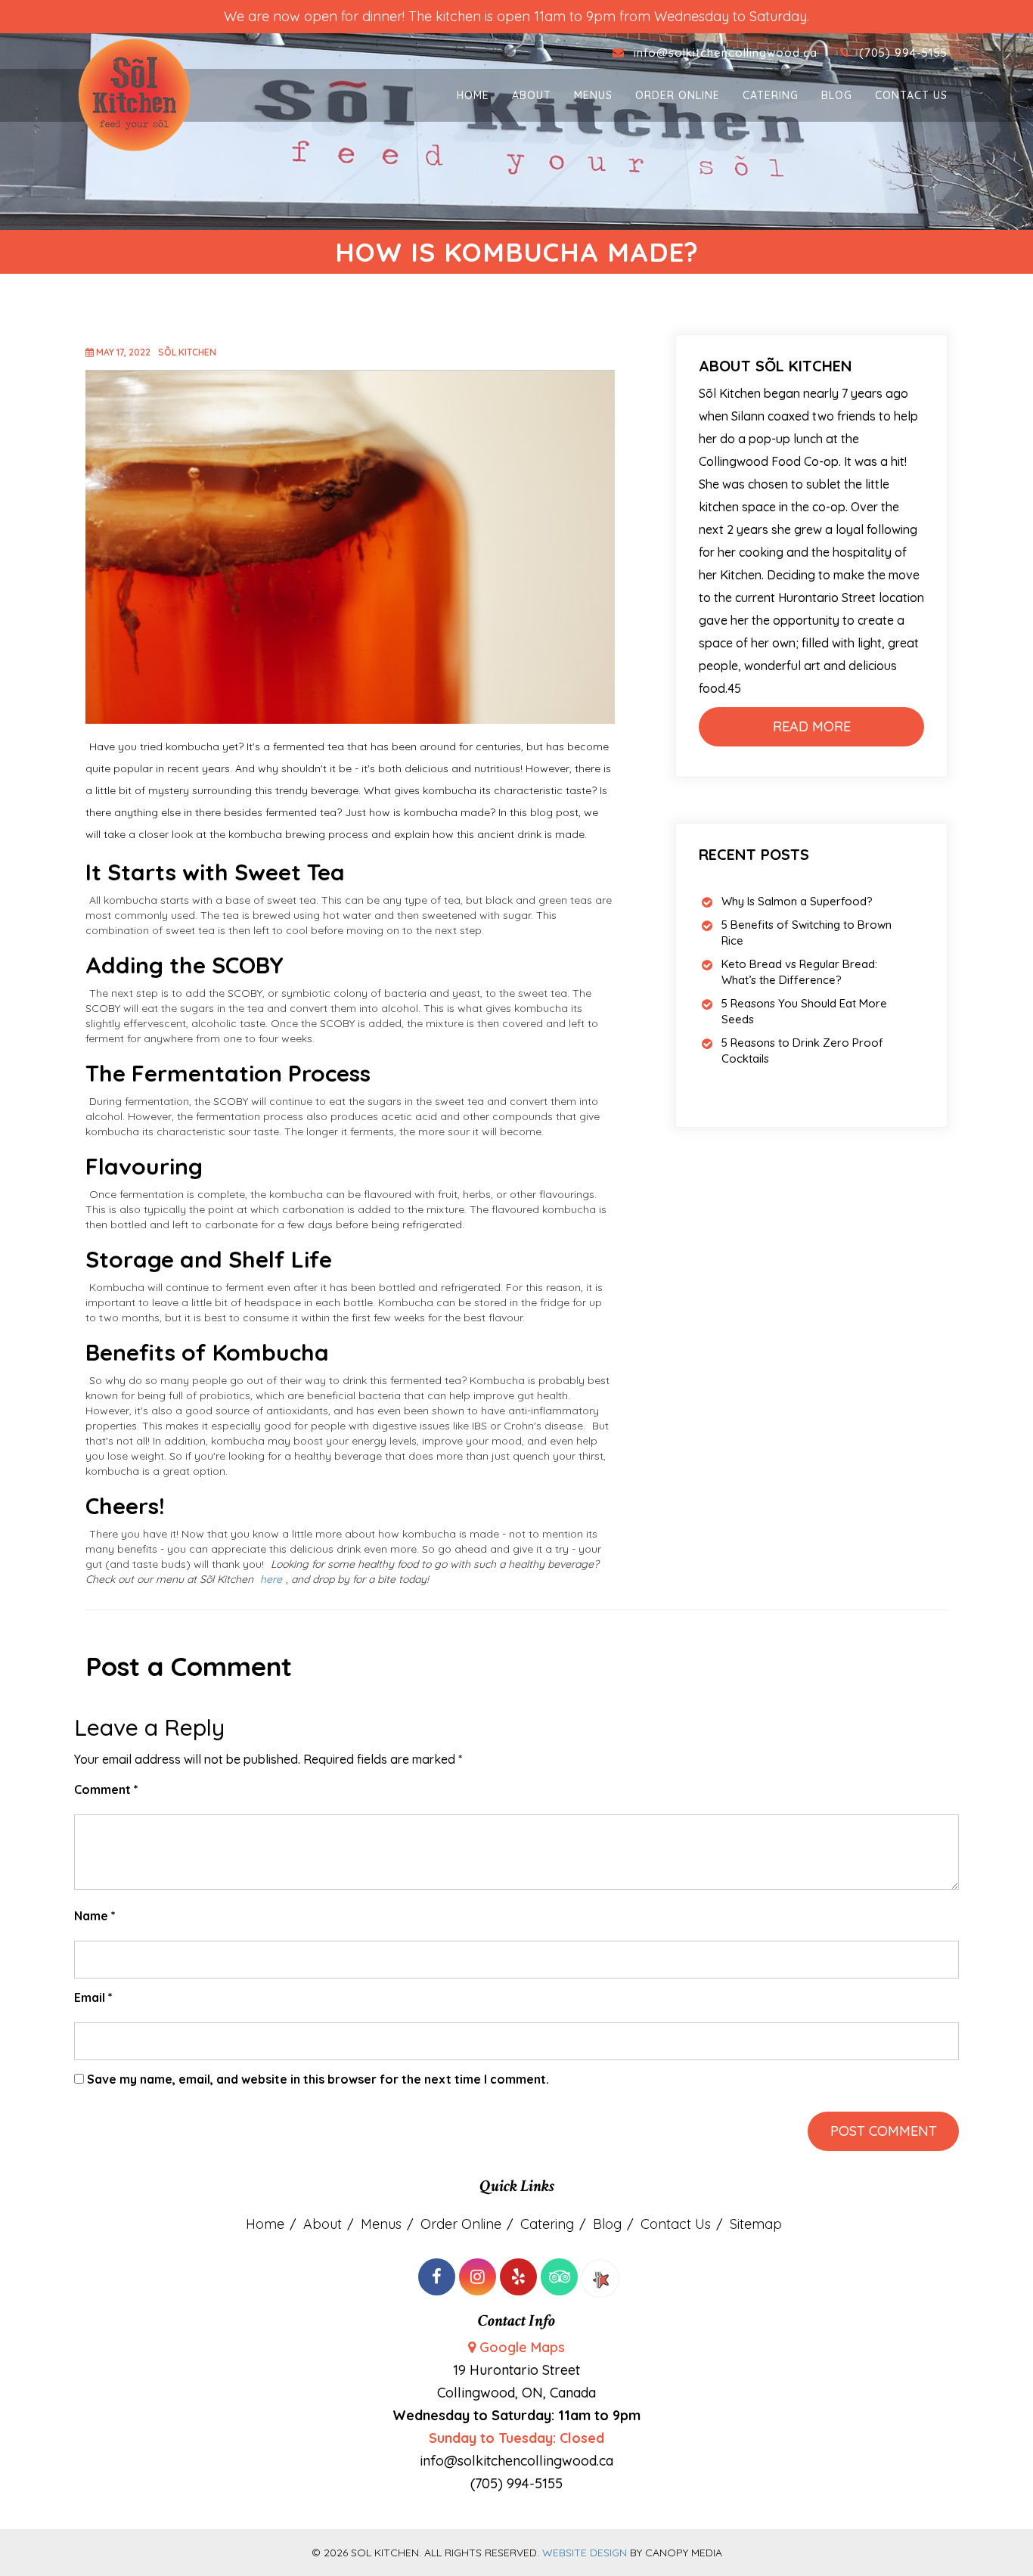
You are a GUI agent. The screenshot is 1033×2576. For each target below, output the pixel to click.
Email (93, 1997)
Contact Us (911, 95)
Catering (771, 95)
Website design (585, 2553)
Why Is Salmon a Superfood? (797, 901)
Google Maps (522, 2347)
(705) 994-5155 (903, 53)
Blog (837, 95)
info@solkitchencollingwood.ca (727, 53)
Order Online (678, 95)
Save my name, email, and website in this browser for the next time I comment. (318, 2079)
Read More (812, 726)
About (532, 95)
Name (95, 1916)
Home (473, 95)
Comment (106, 1789)
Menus (593, 95)
